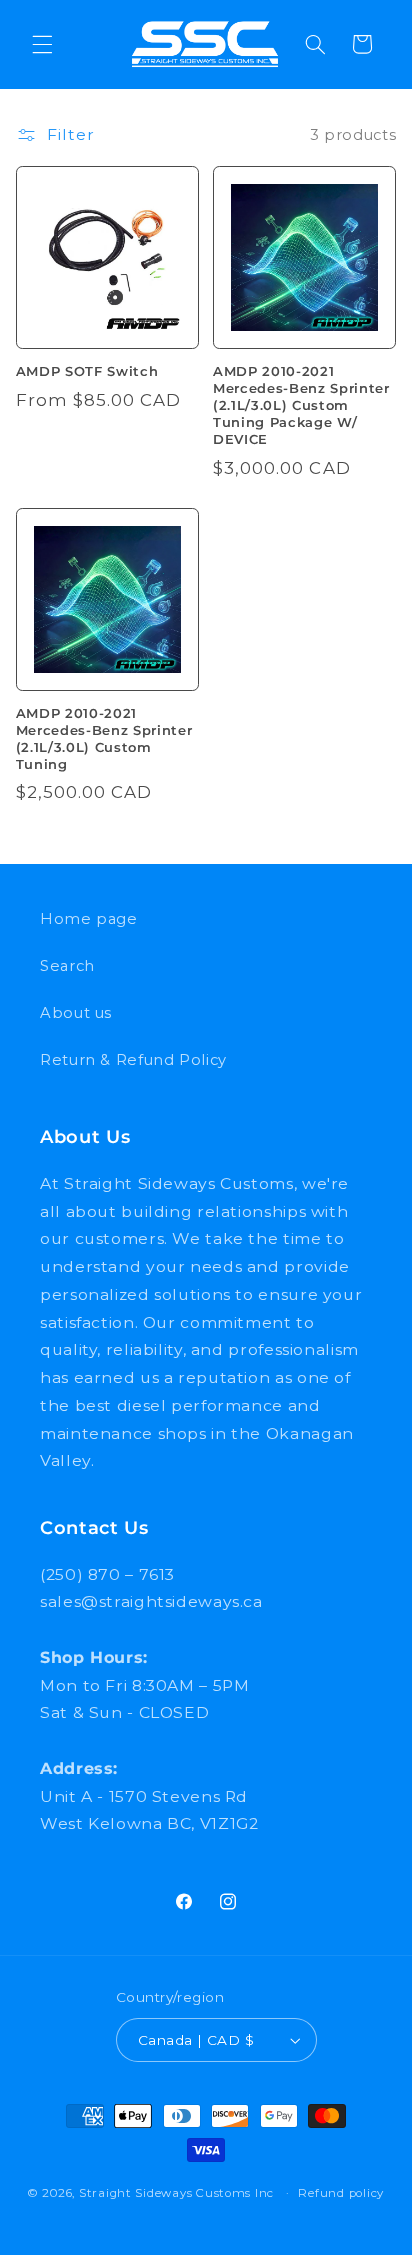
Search (67, 966)
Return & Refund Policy (133, 1060)
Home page (89, 919)
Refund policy (341, 2193)
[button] (42, 44)
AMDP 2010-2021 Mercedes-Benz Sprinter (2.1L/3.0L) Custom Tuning (104, 738)
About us (76, 1013)
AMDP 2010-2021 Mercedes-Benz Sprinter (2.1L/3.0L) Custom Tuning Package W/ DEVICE (301, 405)
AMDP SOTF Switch (87, 371)
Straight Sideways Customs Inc (176, 2193)
